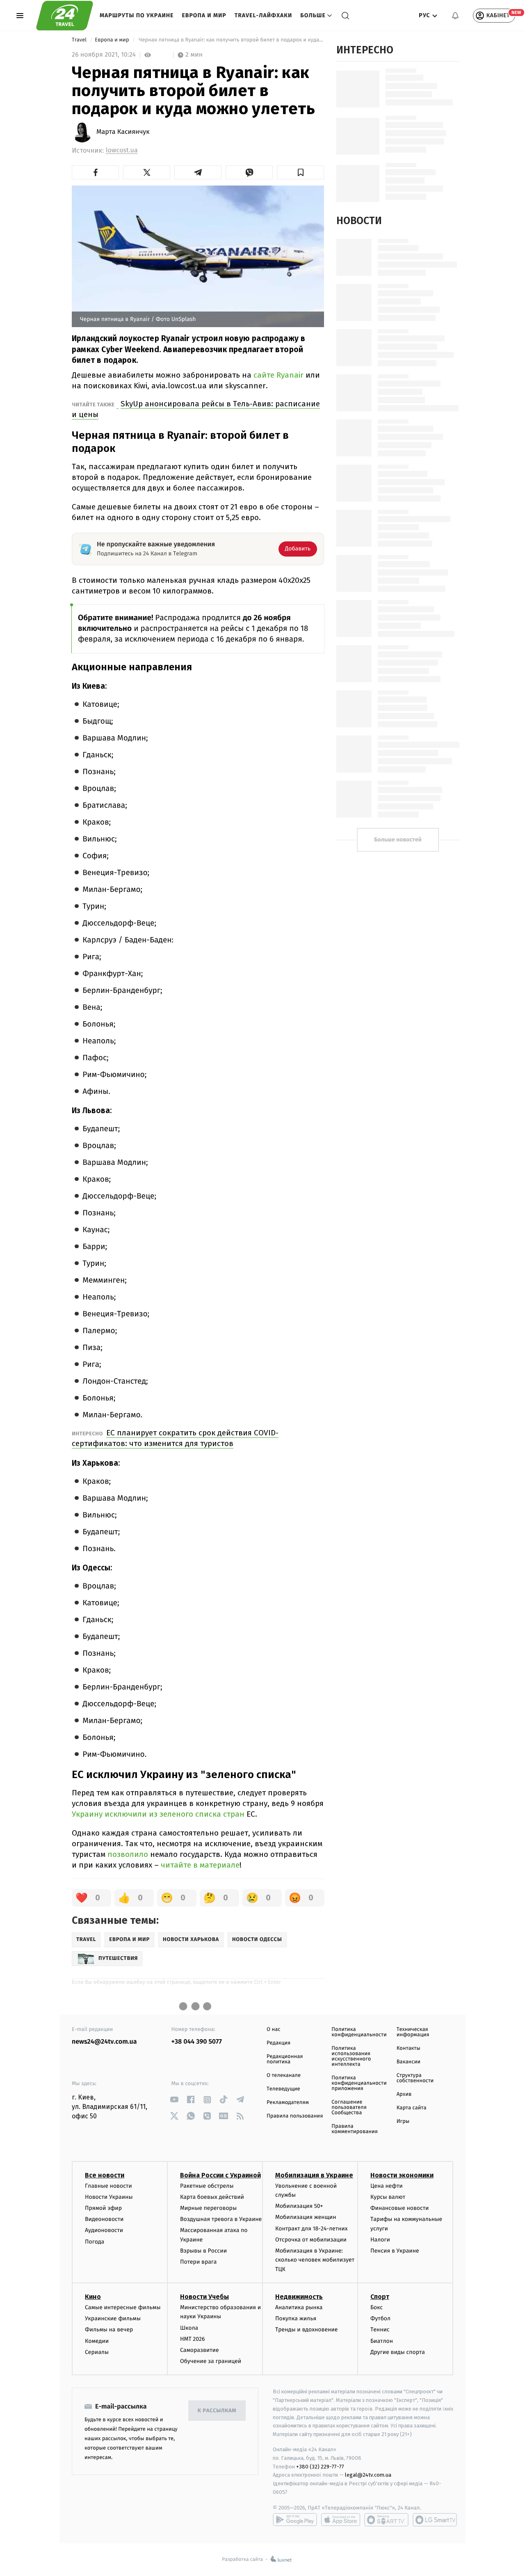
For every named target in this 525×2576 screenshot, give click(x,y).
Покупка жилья (296, 2318)
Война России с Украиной (220, 2175)
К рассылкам (217, 2411)
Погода (95, 2242)
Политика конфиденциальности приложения (359, 2083)
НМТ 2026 (193, 2339)
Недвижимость (299, 2297)
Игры (403, 2121)
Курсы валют (388, 2197)
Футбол (380, 2318)
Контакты (409, 2048)
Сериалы (97, 2352)
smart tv (386, 2520)
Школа (189, 2328)
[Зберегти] (300, 172)
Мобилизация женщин (306, 2217)
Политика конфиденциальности (359, 2032)
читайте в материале (200, 1865)
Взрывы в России (203, 2251)
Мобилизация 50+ (299, 2206)
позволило (129, 1854)
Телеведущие (283, 2089)
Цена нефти (387, 2186)
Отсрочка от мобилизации (311, 2240)
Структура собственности (415, 2078)
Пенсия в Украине (395, 2251)
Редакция (278, 2043)
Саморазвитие (200, 2350)
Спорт (380, 2297)
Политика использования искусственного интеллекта (351, 2056)
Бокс (377, 2307)
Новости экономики (402, 2175)
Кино (93, 2297)
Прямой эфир (103, 2208)
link (175, 2100)
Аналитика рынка (299, 2307)
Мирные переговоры (208, 2208)
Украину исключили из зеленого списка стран (158, 1814)
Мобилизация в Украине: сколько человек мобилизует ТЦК (315, 2260)
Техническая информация (413, 2032)
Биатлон (382, 2341)
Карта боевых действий (212, 2197)
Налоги (380, 2240)
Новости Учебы (204, 2297)
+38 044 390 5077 (197, 2042)
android (295, 2520)
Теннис (380, 2330)
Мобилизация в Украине (314, 2175)
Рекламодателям (288, 2103)
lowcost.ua (122, 150)
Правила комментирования (355, 2129)
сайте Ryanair (280, 375)
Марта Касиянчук (123, 132)
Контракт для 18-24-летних (312, 2229)
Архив (404, 2094)
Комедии (97, 2341)
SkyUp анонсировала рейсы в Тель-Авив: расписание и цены (196, 409)
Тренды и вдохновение (306, 2330)
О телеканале (284, 2075)
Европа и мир (204, 15)
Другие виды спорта (398, 2352)
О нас (273, 2029)
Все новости (105, 2175)
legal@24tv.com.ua (368, 2475)
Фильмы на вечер (109, 2330)
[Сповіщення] (455, 16)
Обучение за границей (211, 2361)
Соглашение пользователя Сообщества (349, 2107)
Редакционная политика (285, 2059)
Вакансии (409, 2062)
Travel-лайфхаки (264, 15)
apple (341, 2520)
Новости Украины (109, 2197)
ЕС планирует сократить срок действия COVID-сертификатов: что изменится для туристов (175, 1438)
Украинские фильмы (113, 2318)
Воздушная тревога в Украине (221, 2219)
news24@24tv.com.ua (104, 2042)
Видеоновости (104, 2219)
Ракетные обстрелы (207, 2186)
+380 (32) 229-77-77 (320, 2467)
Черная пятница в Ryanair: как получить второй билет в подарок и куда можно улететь (231, 40)
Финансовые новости (399, 2208)
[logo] (65, 16)
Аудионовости (104, 2230)
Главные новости (108, 2186)
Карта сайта (412, 2108)
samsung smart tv (435, 2520)
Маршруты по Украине (137, 15)
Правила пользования (295, 2116)
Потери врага (198, 2262)
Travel (80, 40)
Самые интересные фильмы (123, 2307)
